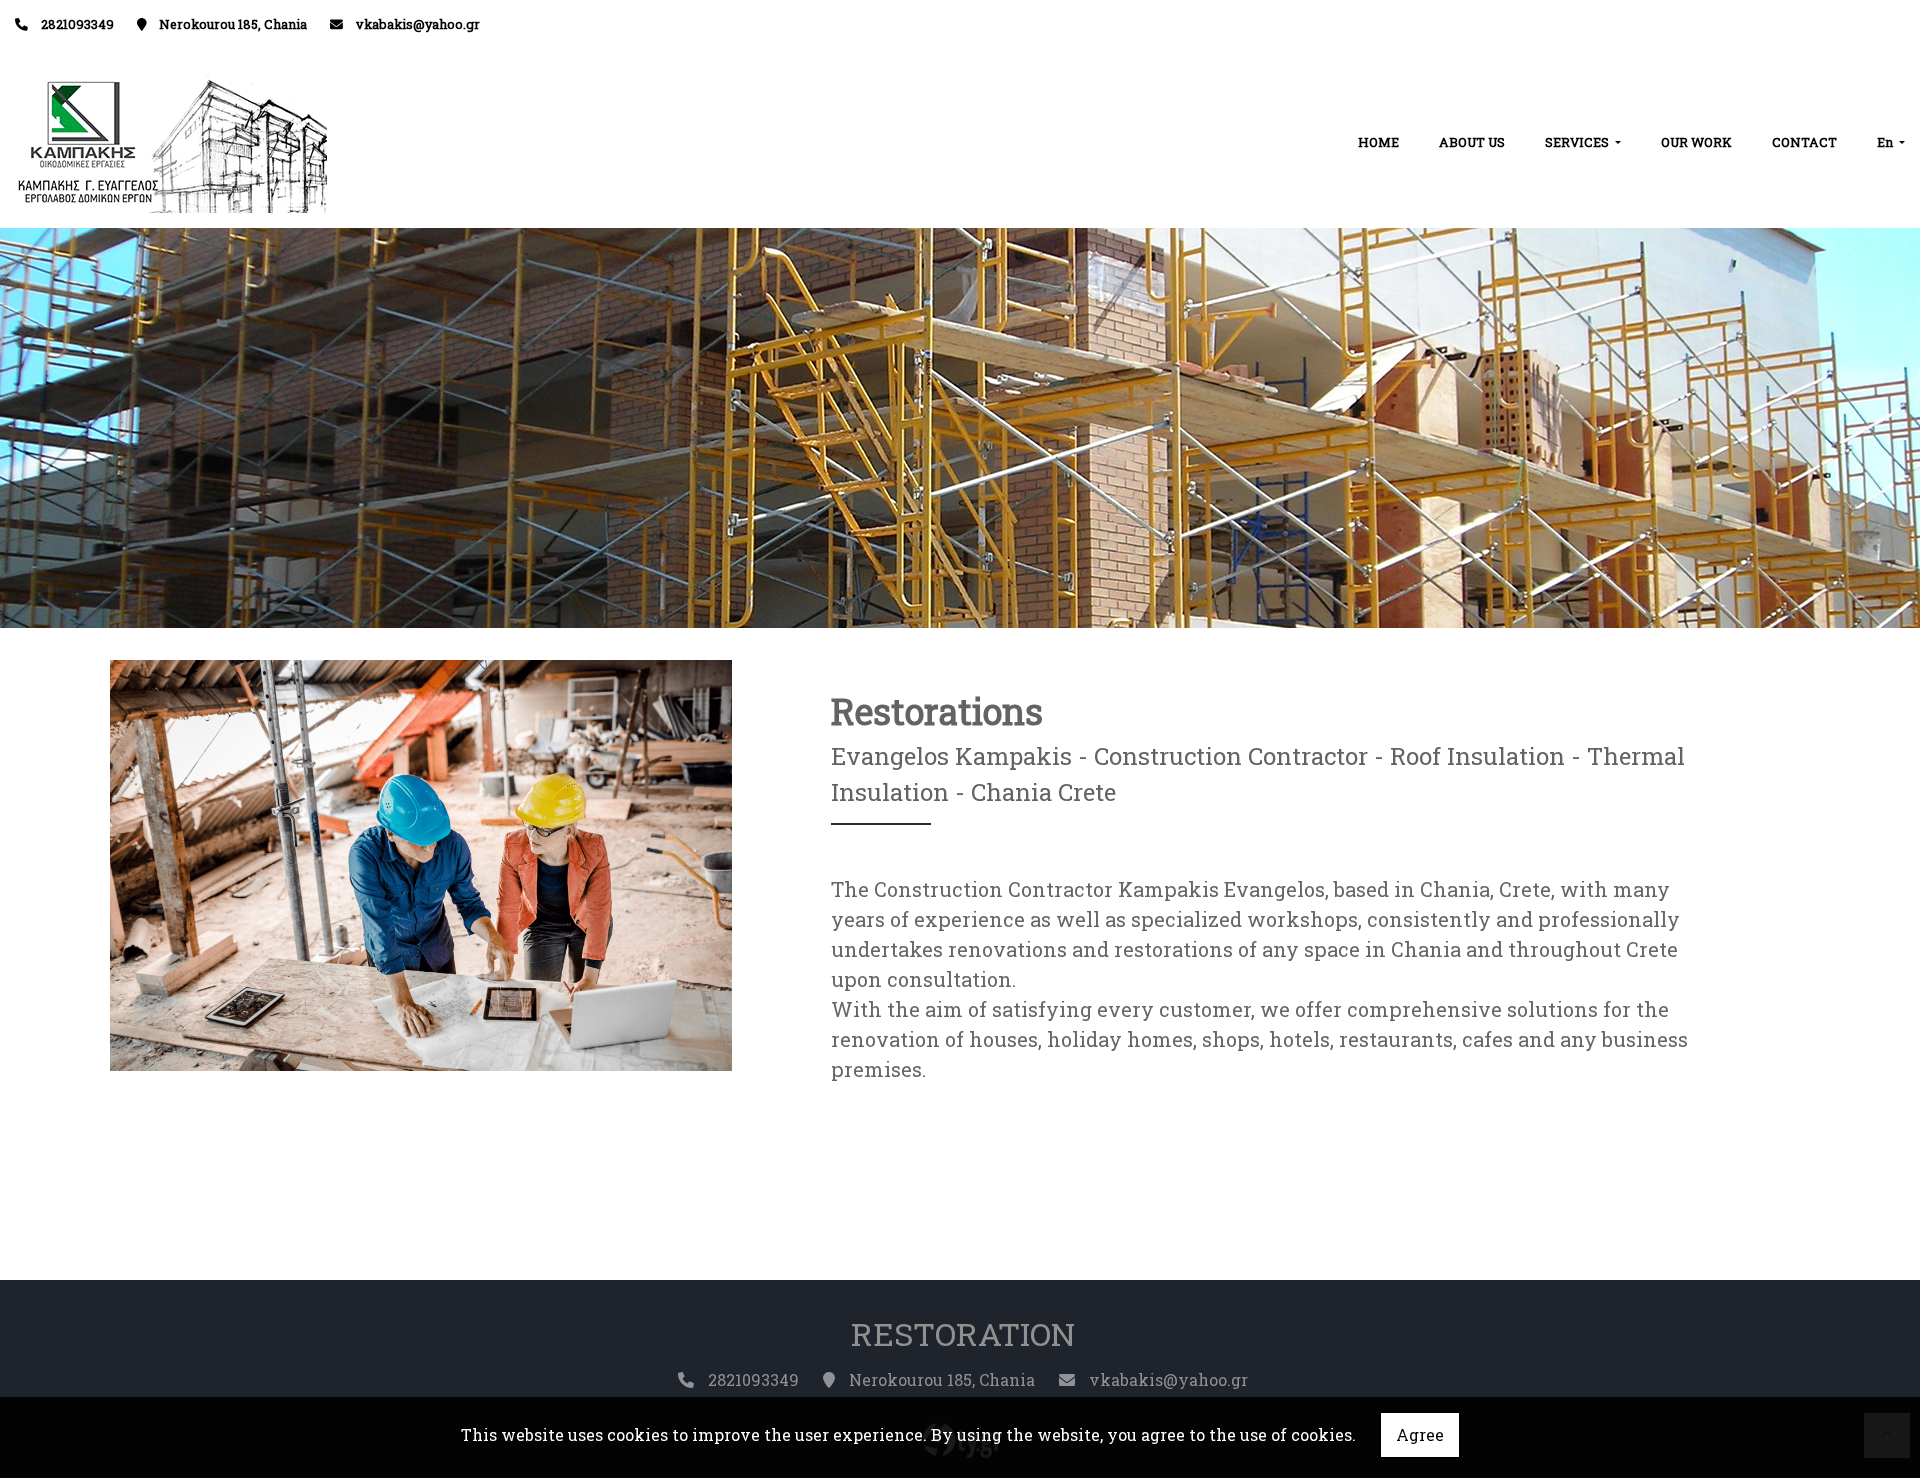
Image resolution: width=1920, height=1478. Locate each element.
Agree (1420, 1434)
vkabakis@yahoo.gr (418, 24)
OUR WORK (1696, 142)
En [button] (1886, 142)
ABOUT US (1472, 142)
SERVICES (1578, 142)
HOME (1378, 142)
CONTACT (1804, 142)
